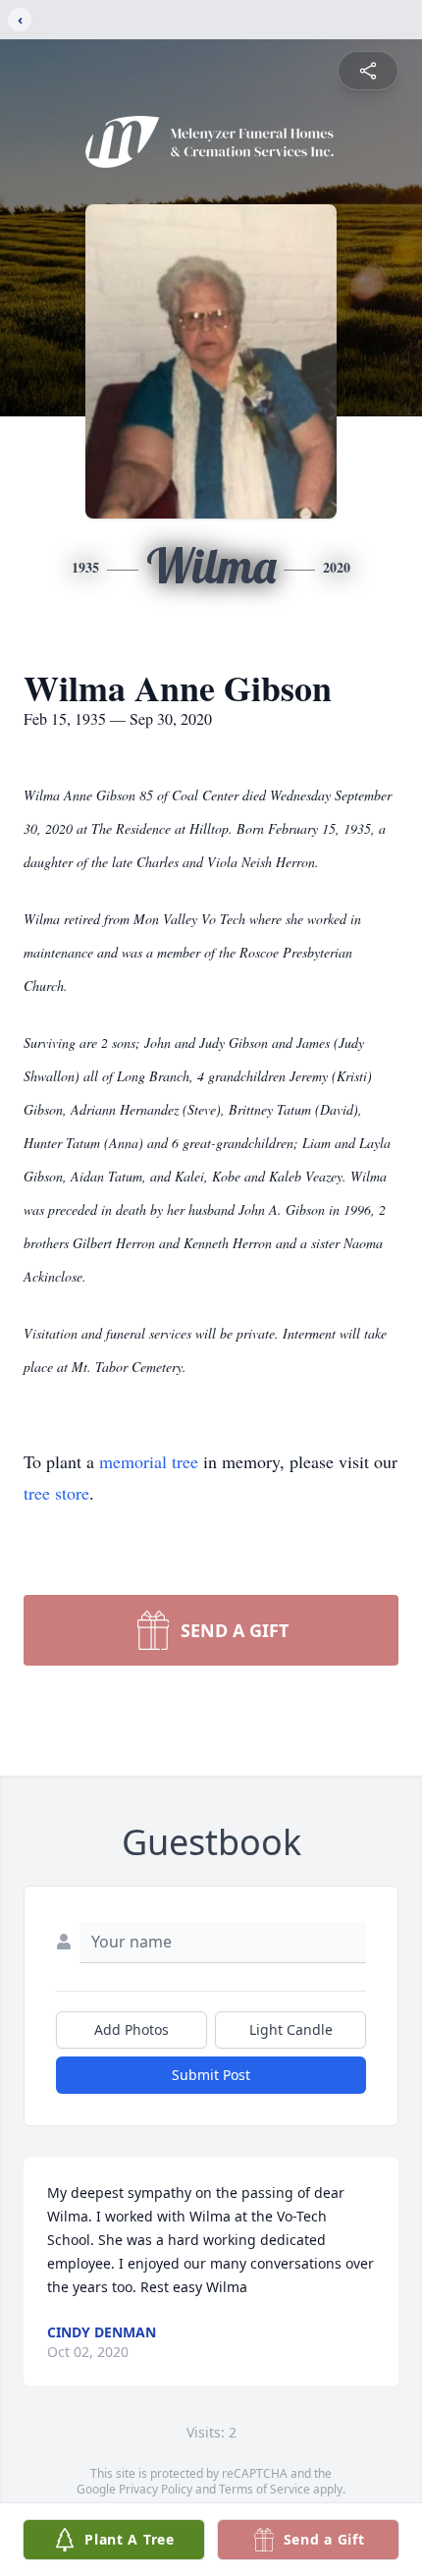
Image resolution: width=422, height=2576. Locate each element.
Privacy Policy (156, 2489)
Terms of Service (264, 2489)
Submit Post (211, 2075)
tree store (56, 1493)
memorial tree (149, 1461)
